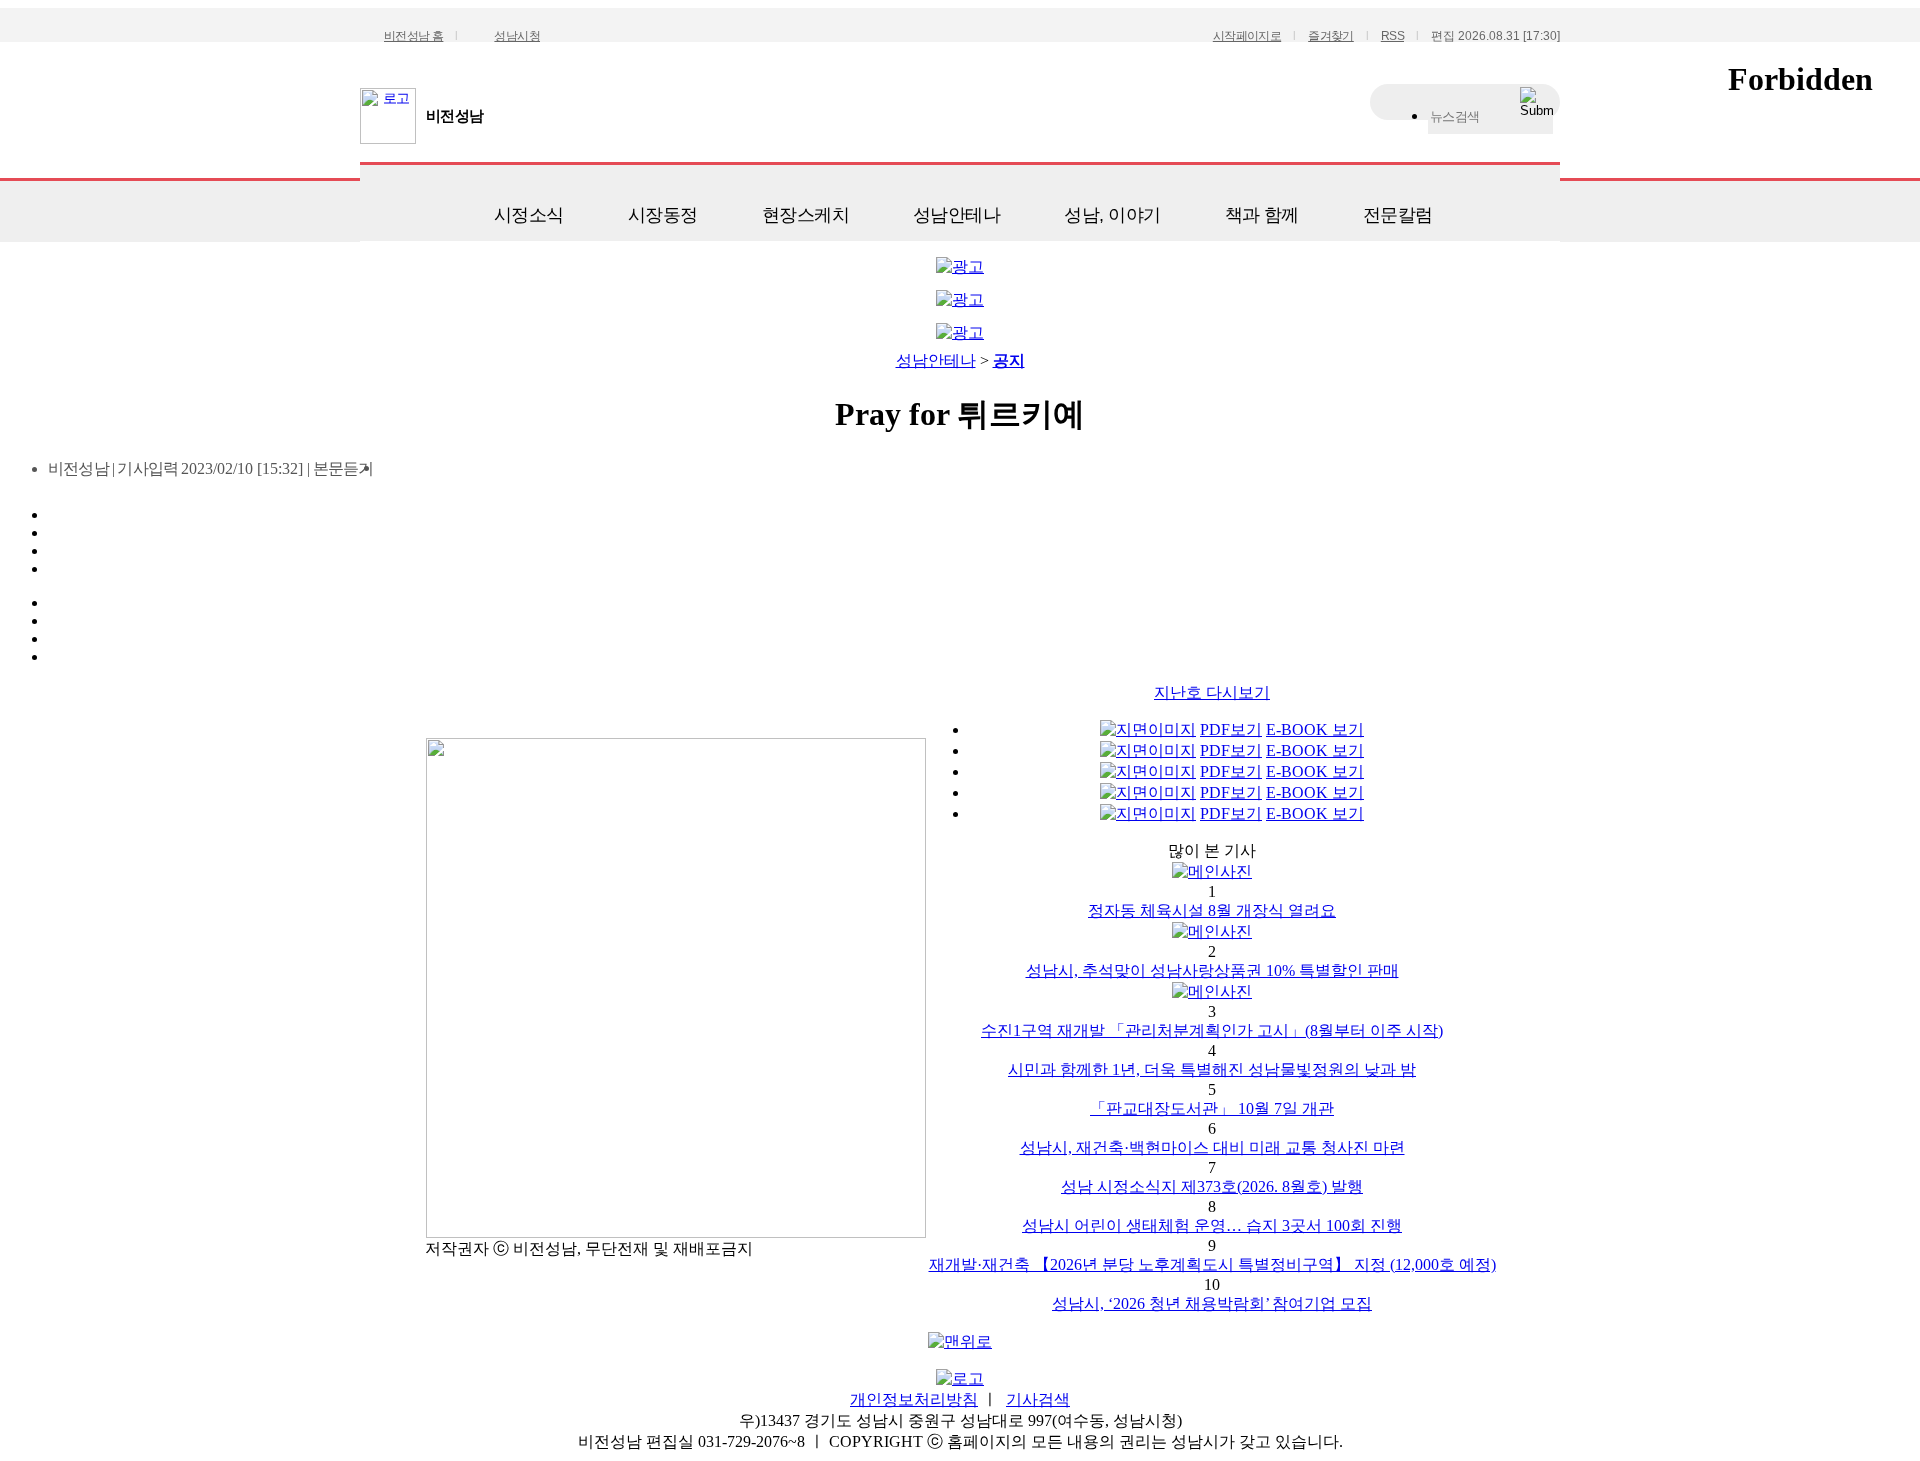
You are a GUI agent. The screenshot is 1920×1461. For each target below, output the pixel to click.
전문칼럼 (1398, 215)
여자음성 (429, 474)
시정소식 (529, 215)
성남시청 (517, 36)
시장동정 (663, 215)
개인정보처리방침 (914, 1399)
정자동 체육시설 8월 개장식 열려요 (1212, 910)
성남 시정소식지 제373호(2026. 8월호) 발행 (1212, 1186)
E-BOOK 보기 (1315, 729)
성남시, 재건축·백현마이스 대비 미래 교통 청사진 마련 (1212, 1147)
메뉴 (385, 208)
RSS (1392, 36)
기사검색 (1038, 1399)
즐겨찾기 (1331, 36)
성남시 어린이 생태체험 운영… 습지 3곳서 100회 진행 (1212, 1225)
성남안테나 (956, 215)
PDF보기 (1231, 729)
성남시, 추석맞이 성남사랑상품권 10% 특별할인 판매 (1212, 970)
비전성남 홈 (413, 36)
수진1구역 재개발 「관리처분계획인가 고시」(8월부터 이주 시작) (1212, 1030)
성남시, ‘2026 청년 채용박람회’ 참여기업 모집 (1212, 1303)
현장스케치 (805, 215)
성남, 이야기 (1112, 215)
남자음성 (395, 474)
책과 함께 (1262, 215)
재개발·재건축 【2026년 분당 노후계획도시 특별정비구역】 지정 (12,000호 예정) (1212, 1264)
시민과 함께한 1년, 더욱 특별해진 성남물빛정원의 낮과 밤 (1212, 1069)
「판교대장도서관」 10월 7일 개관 (1212, 1108)
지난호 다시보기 (1212, 692)
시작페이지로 (1247, 36)
